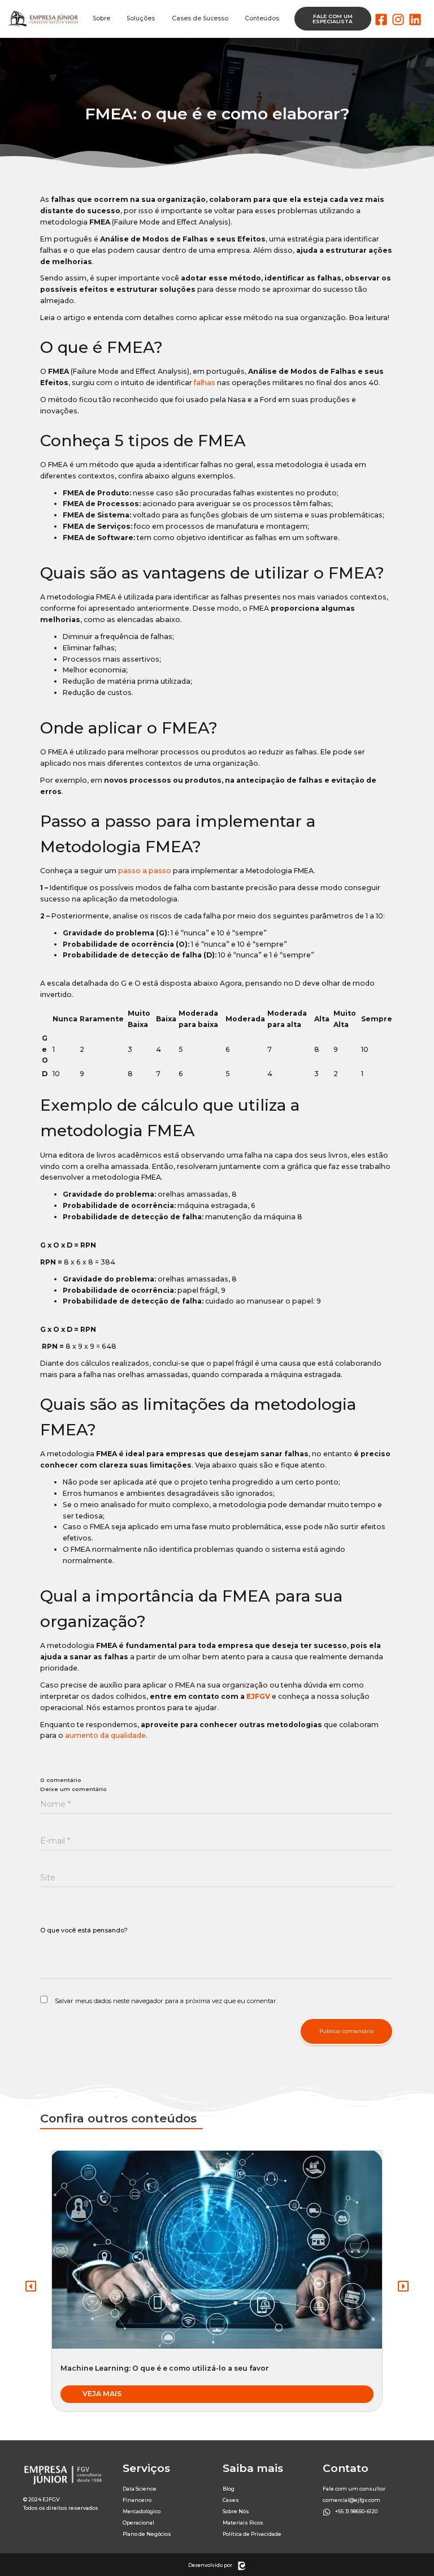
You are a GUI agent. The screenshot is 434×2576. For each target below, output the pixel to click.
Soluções (141, 18)
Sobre (101, 18)
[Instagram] (398, 20)
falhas (205, 383)
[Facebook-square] (381, 20)
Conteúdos (262, 18)
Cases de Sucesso (200, 18)
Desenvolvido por (210, 2565)
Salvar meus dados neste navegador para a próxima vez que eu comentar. (166, 2001)
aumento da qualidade (105, 1735)
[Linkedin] (415, 20)
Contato (346, 2468)
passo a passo (145, 871)
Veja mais (102, 2394)
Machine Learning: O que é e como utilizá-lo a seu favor (165, 2368)
